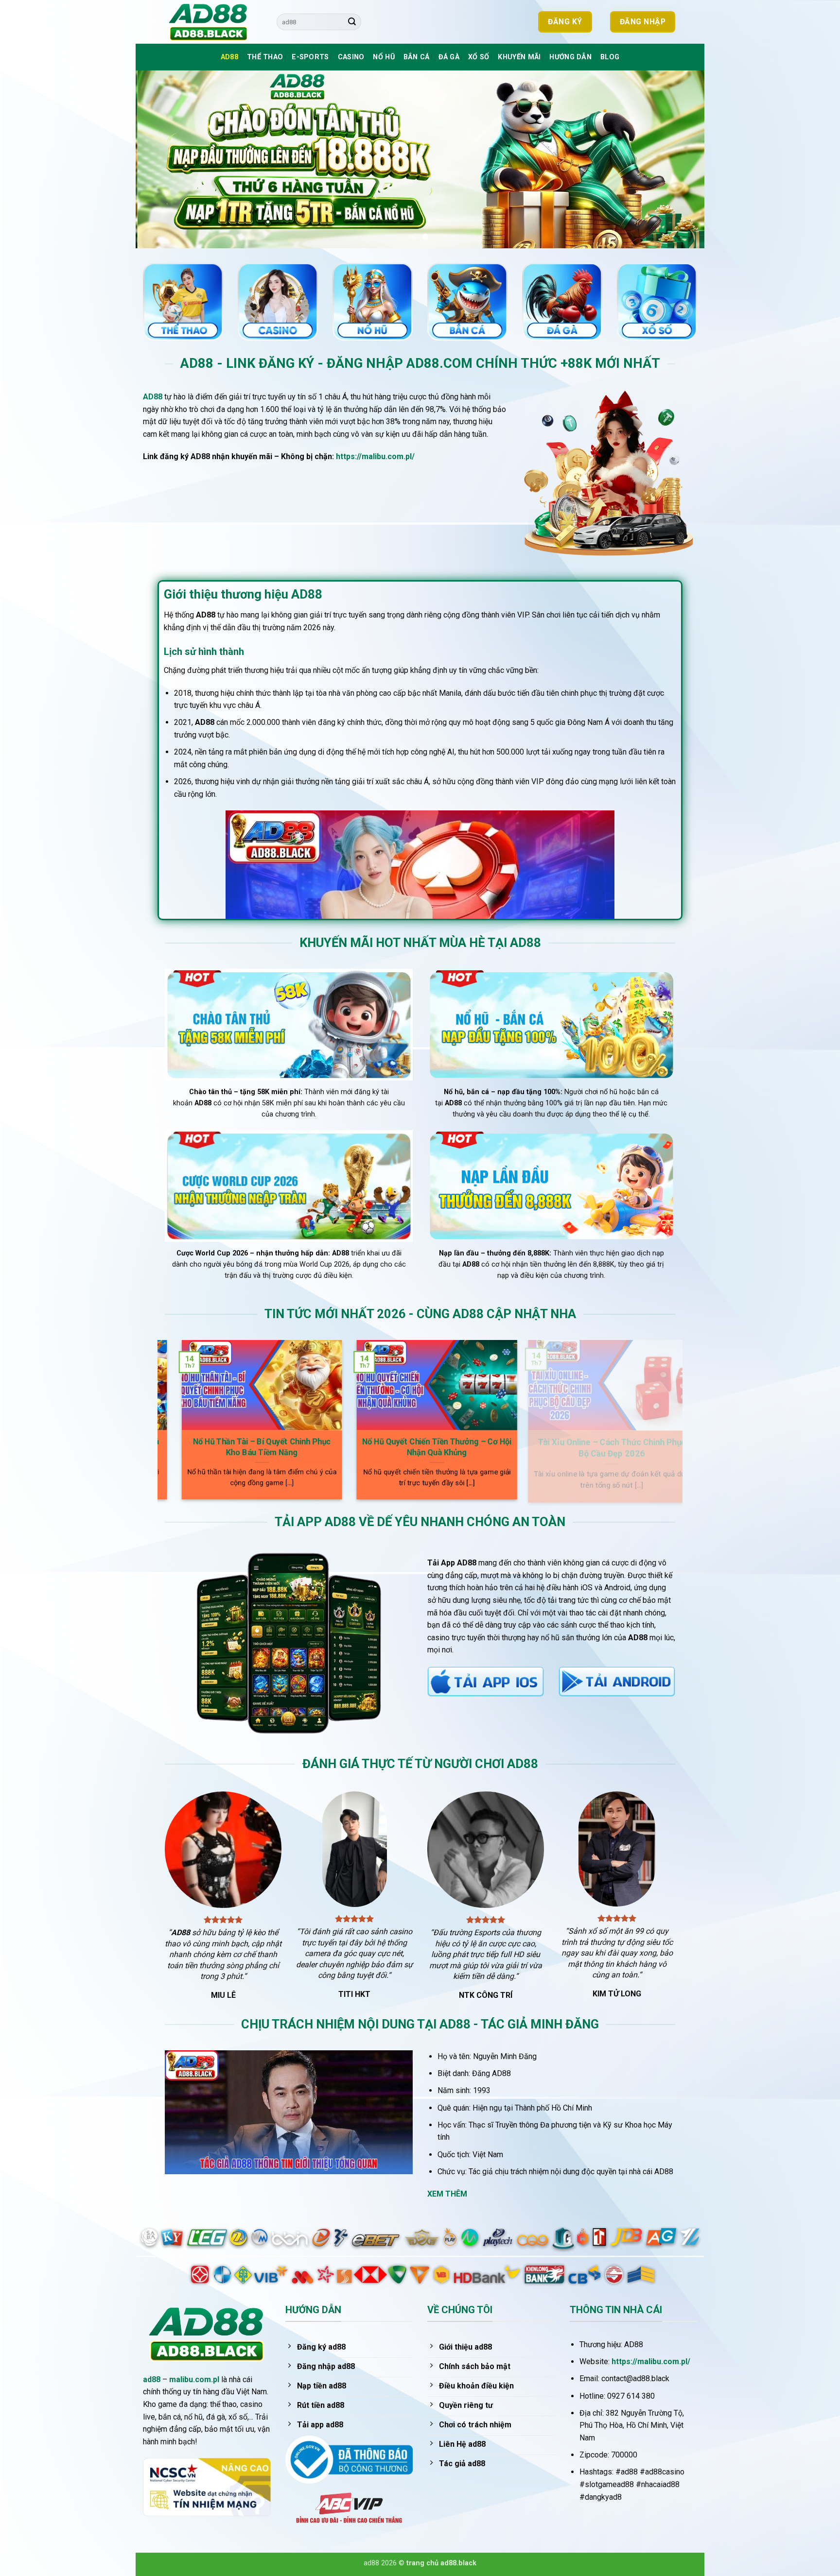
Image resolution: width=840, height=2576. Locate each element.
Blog (610, 57)
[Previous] (159, 159)
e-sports (310, 57)
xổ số (479, 57)
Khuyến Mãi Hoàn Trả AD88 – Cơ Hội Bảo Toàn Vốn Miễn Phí (492, 1447)
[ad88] (213, 22)
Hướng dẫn (570, 57)
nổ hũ (384, 57)
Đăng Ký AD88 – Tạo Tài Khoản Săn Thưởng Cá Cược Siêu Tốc (316, 1448)
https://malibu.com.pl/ (375, 456)
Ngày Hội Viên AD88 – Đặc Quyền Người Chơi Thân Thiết (667, 1447)
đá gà (449, 57)
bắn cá (417, 57)
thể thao (265, 57)
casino (351, 57)
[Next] (681, 159)
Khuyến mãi (519, 57)
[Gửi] (352, 22)
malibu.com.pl (194, 2379)
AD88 (229, 57)
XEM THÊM (447, 2194)
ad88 (152, 2379)
